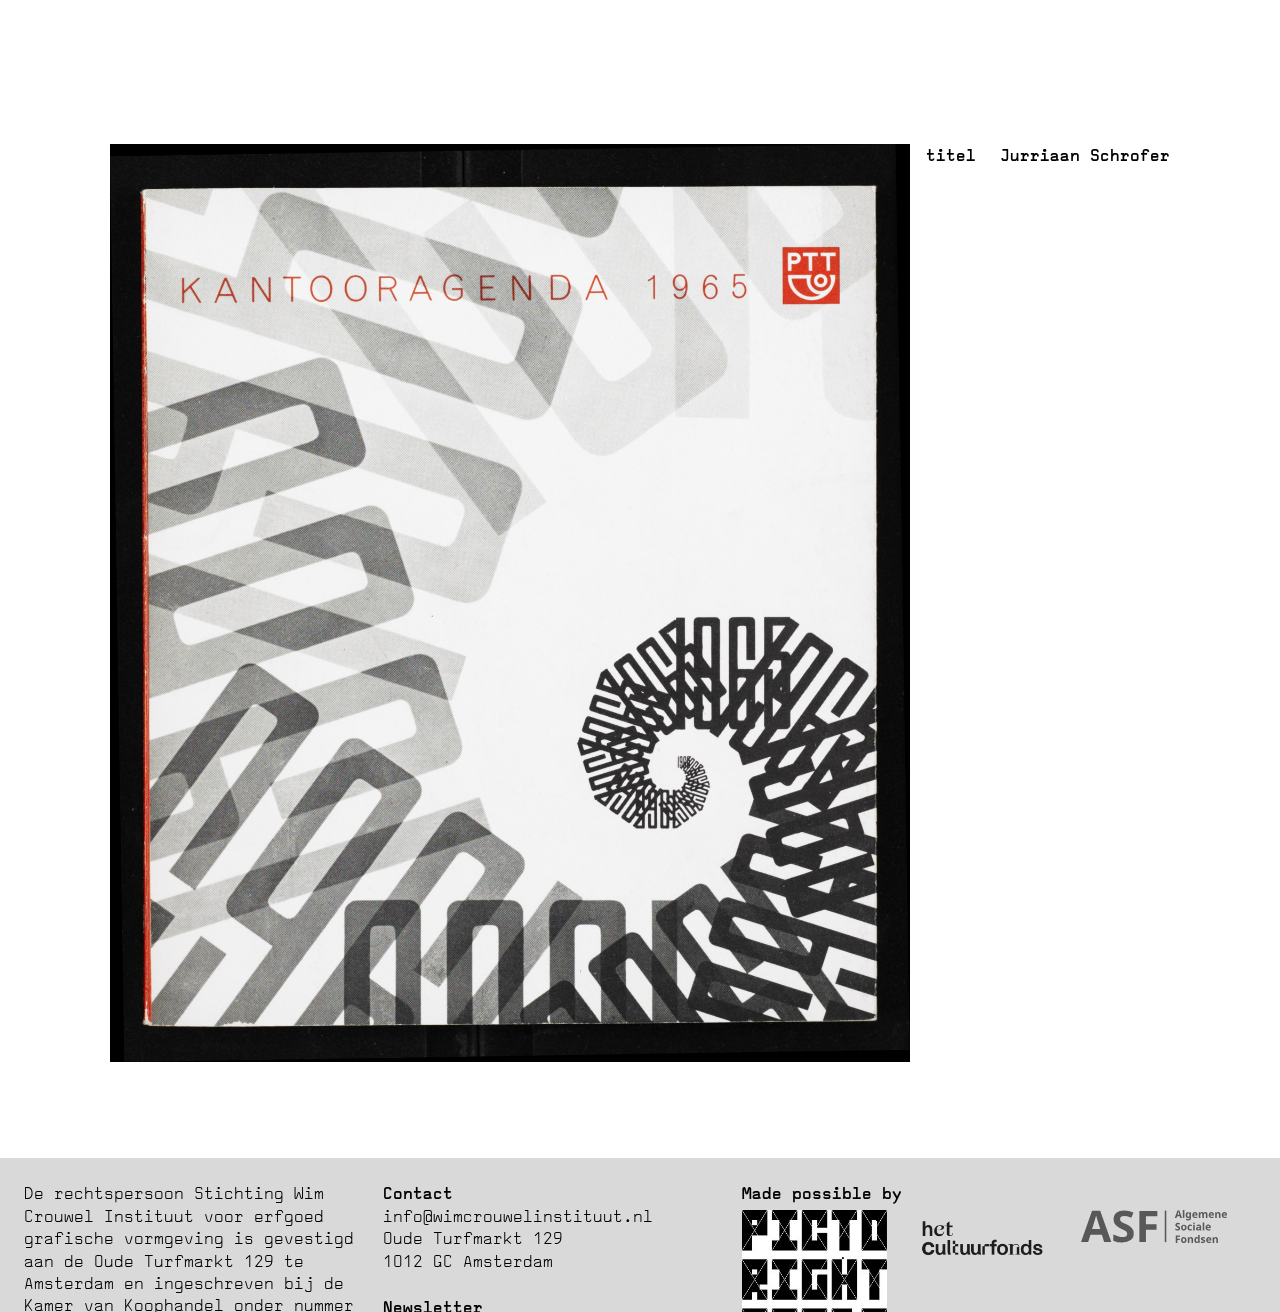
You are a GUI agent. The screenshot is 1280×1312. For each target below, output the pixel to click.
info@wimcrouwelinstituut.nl (518, 1216)
